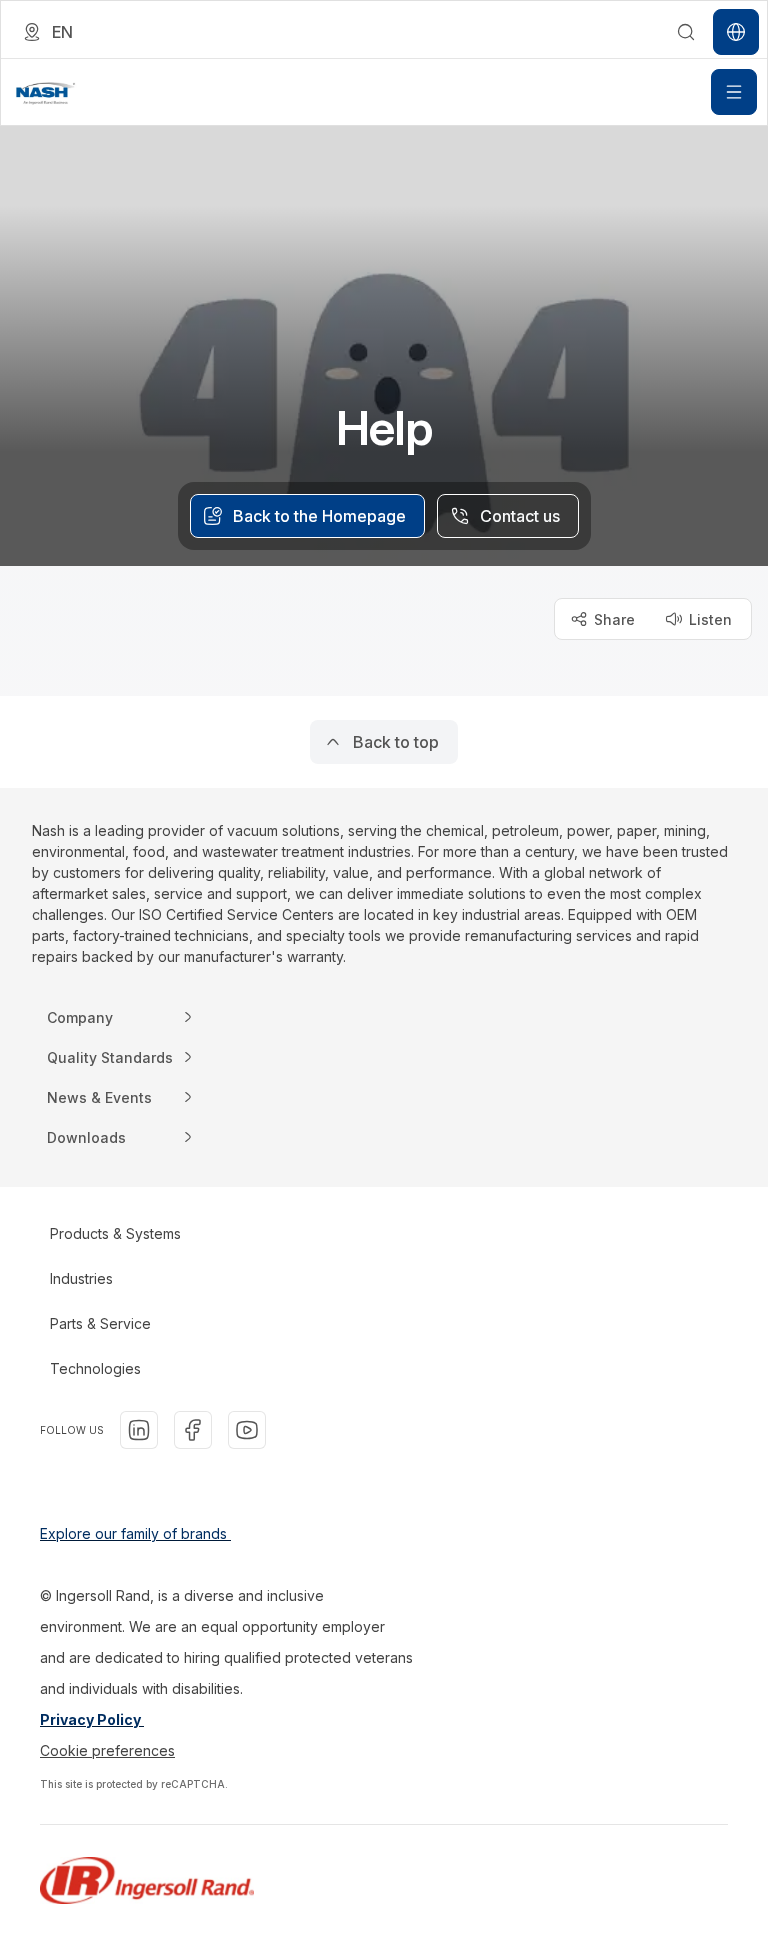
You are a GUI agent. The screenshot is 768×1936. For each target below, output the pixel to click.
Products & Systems (115, 1233)
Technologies (95, 1368)
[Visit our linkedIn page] (139, 1430)
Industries (81, 1278)
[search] (686, 32)
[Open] (734, 92)
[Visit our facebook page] (193, 1430)
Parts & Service (100, 1323)
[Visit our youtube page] (247, 1430)
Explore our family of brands (135, 1533)
